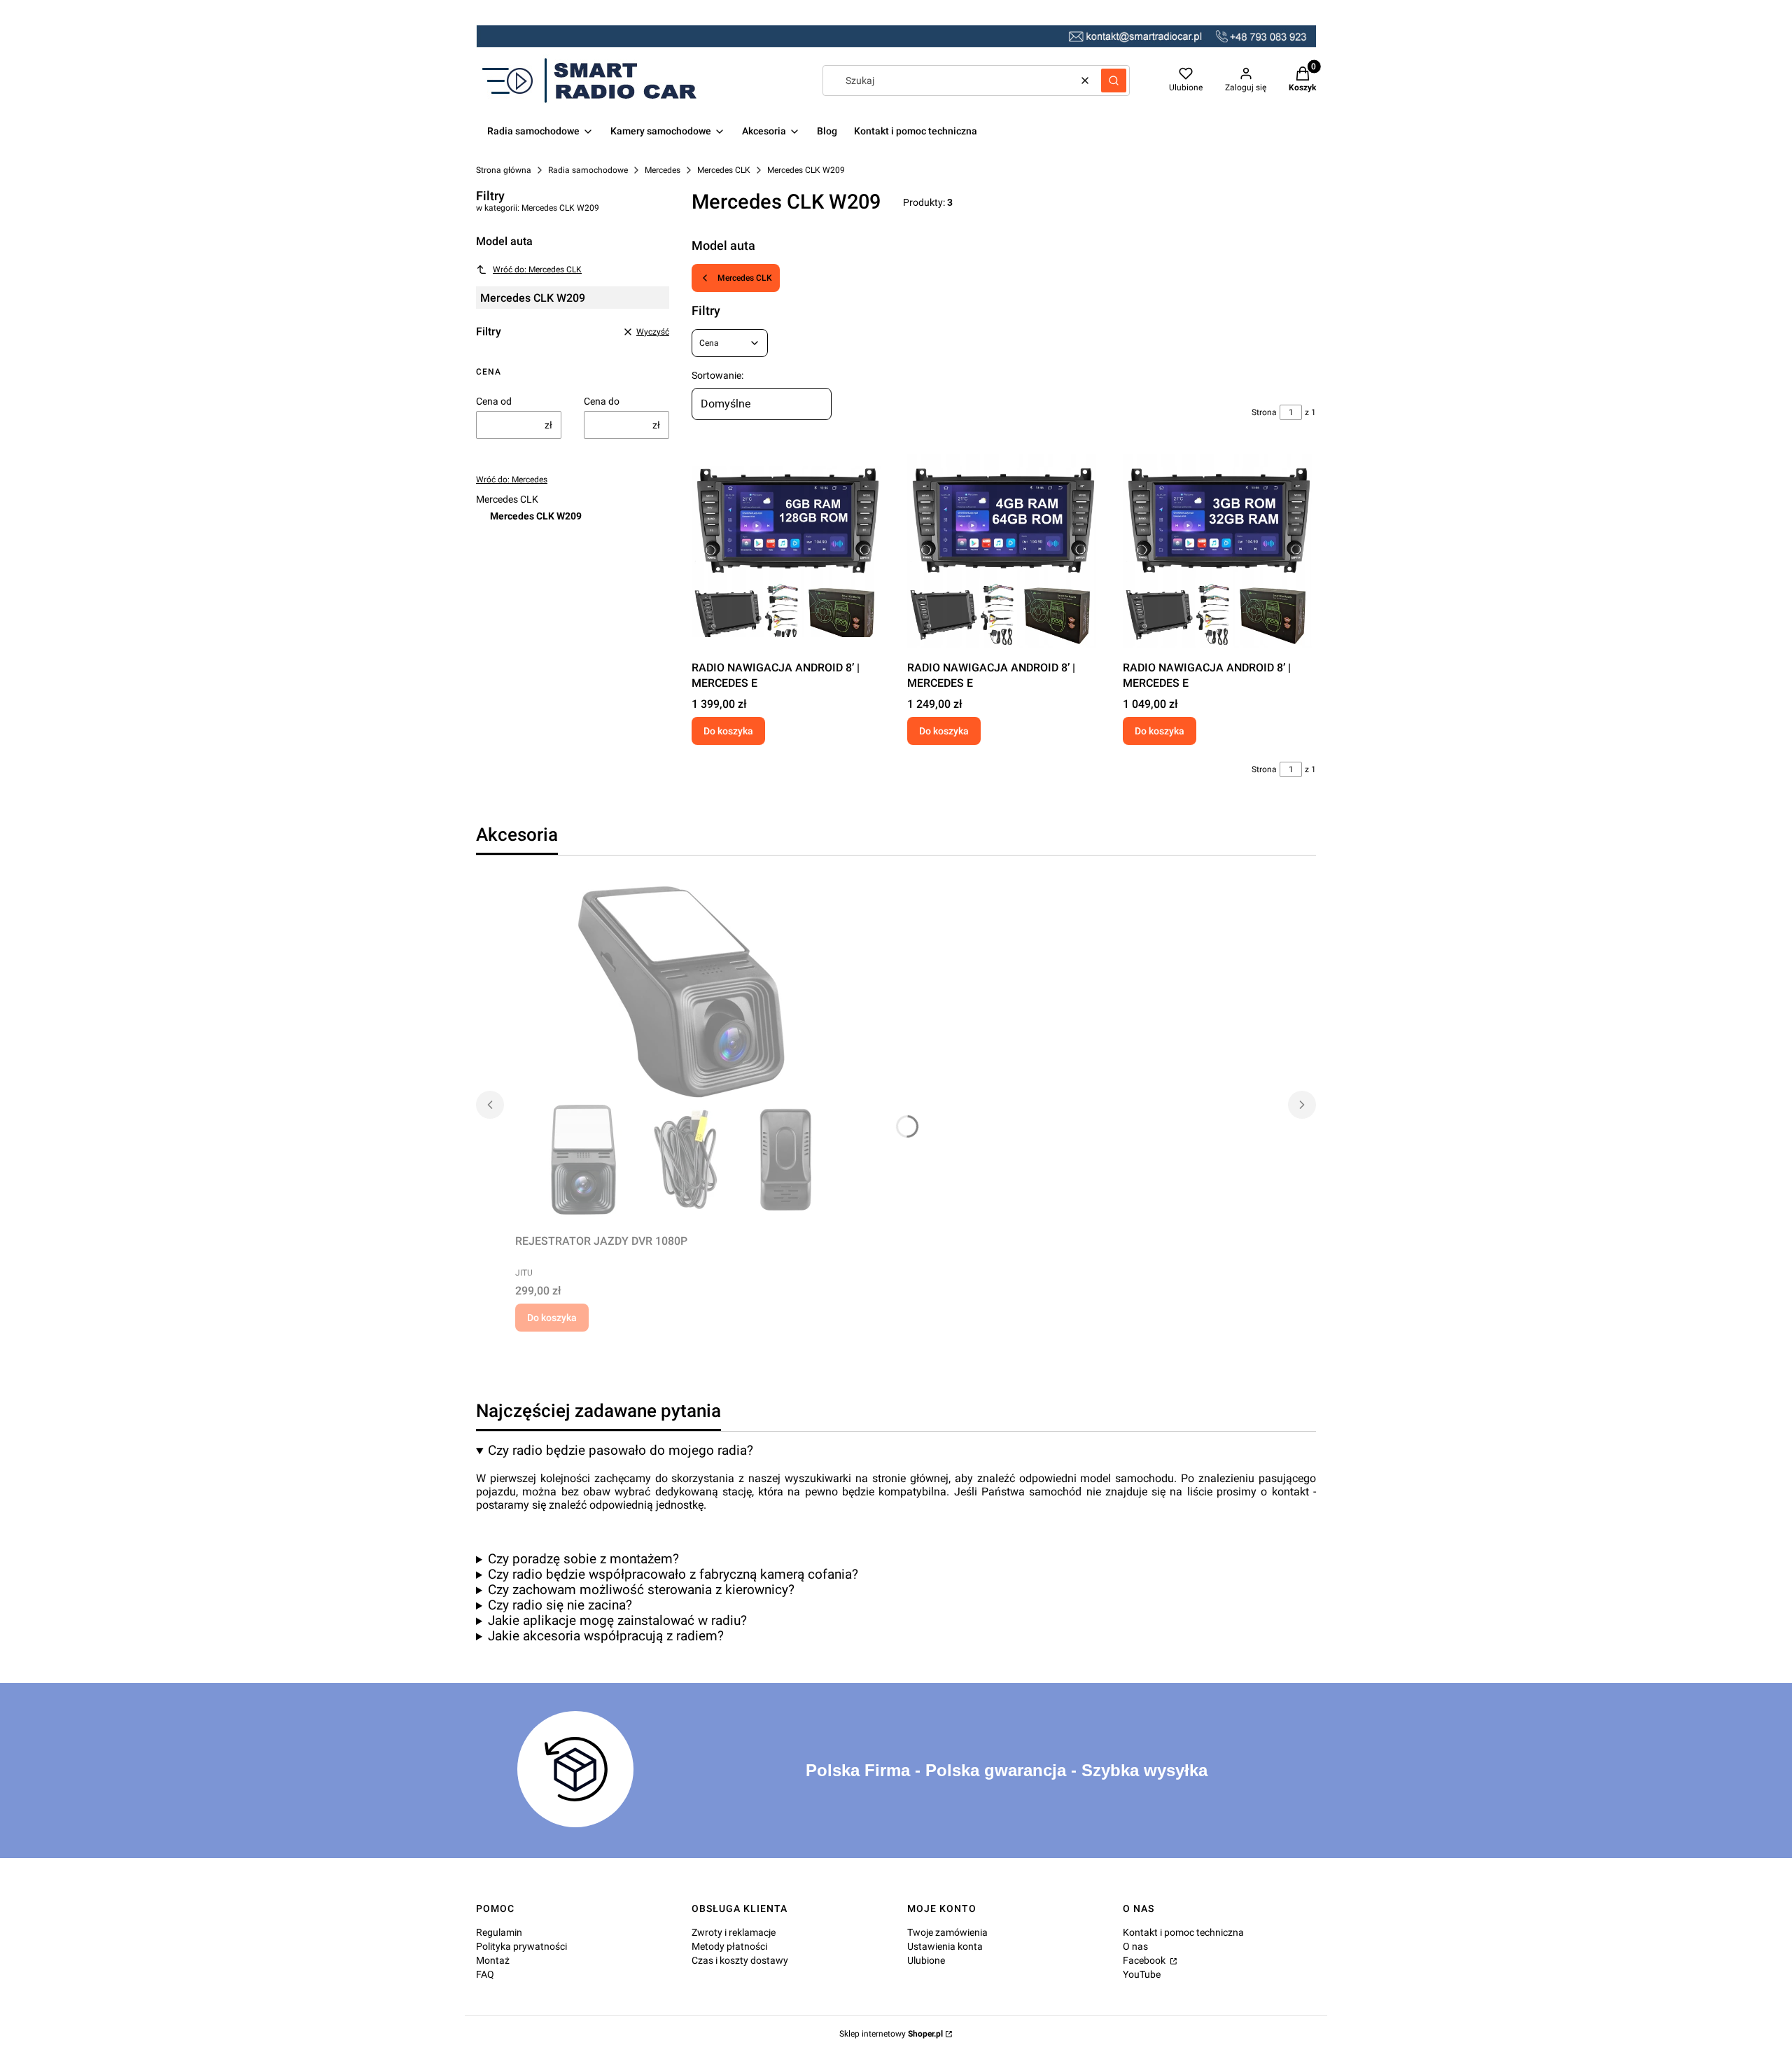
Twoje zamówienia (947, 1932)
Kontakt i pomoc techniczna (1183, 1932)
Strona (1264, 412)
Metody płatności (729, 1946)
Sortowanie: (717, 375)
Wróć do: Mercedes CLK (537, 270)
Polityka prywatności (521, 1946)
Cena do (602, 401)
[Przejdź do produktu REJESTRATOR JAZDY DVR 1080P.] (690, 1053)
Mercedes (663, 170)
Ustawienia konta (945, 1946)
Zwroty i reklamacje (734, 1932)
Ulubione (926, 1960)
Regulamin (499, 1932)
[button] (1114, 81)
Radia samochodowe (588, 170)
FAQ (485, 1974)
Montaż (493, 1960)
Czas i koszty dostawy (740, 1960)
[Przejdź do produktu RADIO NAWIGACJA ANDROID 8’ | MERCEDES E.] (788, 551)
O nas (1135, 1946)
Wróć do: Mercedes (512, 480)
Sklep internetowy (891, 2034)
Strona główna (504, 170)
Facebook (1145, 1960)
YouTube (1142, 1974)
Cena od (494, 401)
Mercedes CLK (724, 170)
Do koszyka (728, 731)
